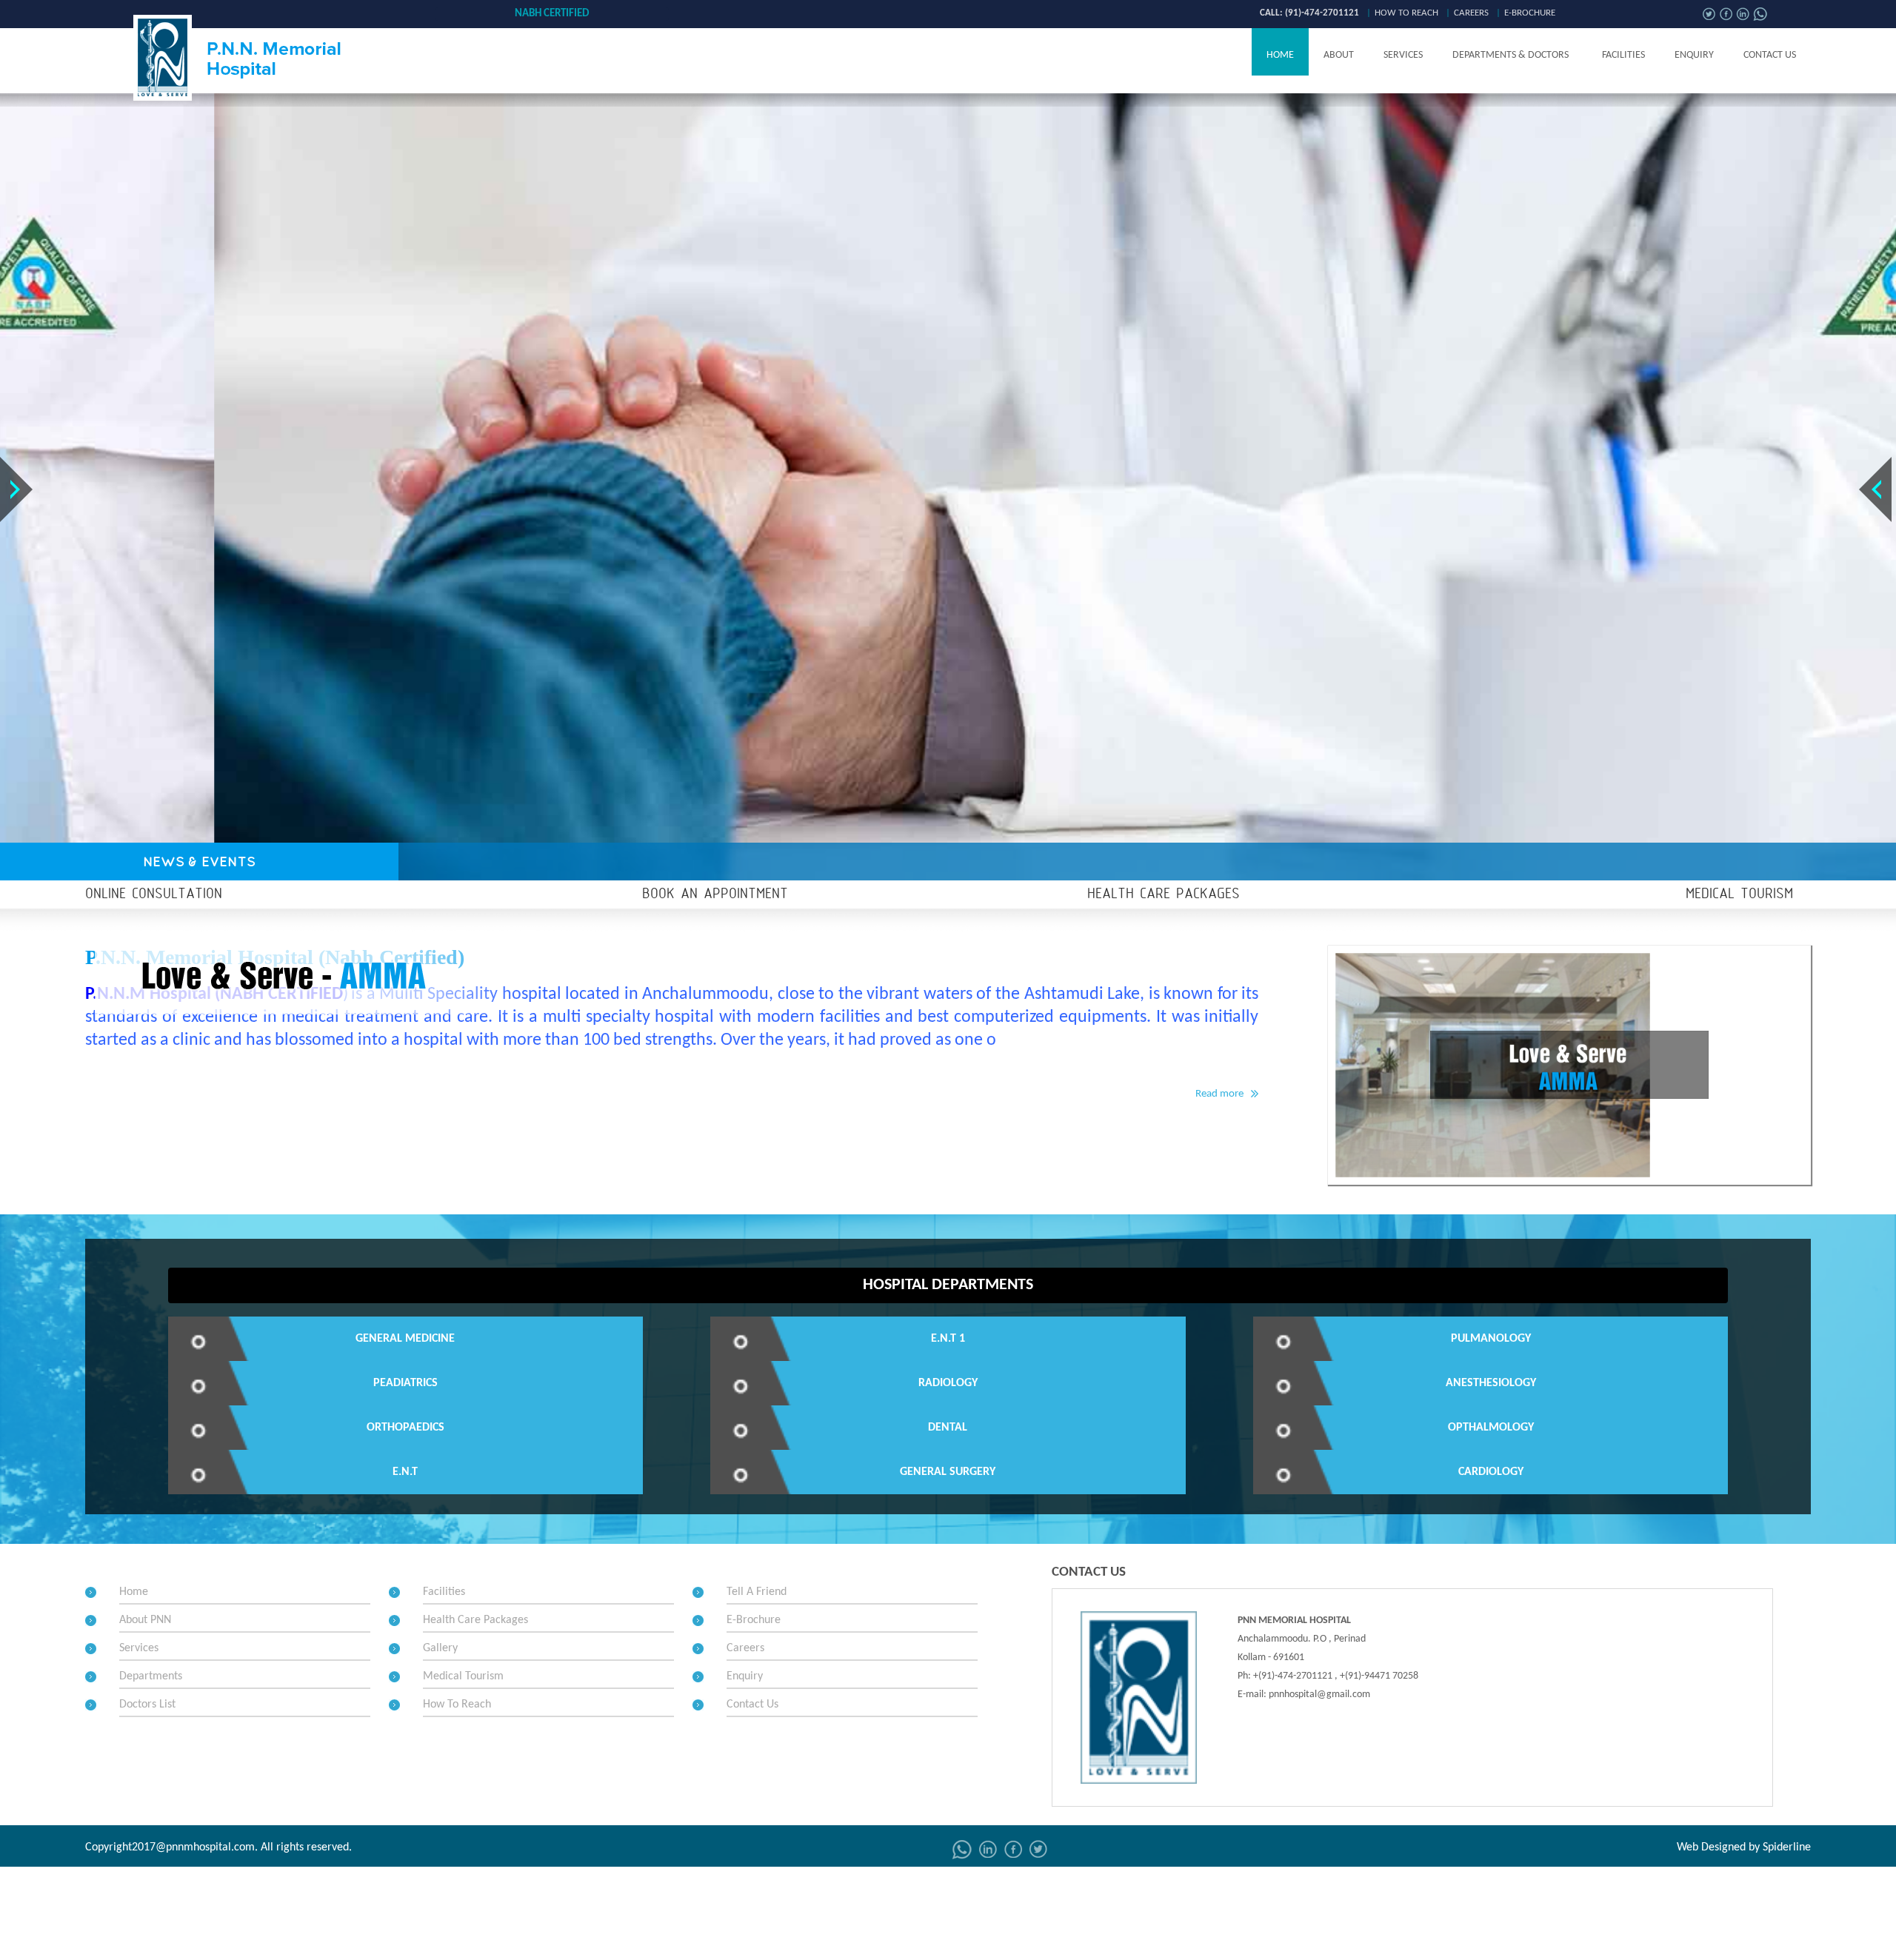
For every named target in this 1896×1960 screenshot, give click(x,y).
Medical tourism (1739, 894)
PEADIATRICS (405, 1383)
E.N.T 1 (948, 1339)
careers (1471, 13)
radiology (948, 1383)
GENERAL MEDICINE (405, 1339)
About (1339, 55)
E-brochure (1530, 13)
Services (1403, 55)
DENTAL (948, 1428)
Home (1280, 55)
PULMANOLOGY (1491, 1339)
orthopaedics (405, 1428)
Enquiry (1694, 55)
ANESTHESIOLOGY (1491, 1383)
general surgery (948, 1472)
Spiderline (1787, 1847)
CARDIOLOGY (1491, 1472)
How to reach (1406, 13)
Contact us (1770, 55)
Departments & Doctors (1511, 55)
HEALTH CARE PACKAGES (1164, 894)
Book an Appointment (715, 894)
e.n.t (405, 1472)
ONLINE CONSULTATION (154, 894)
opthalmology (1491, 1428)
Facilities (1623, 55)
